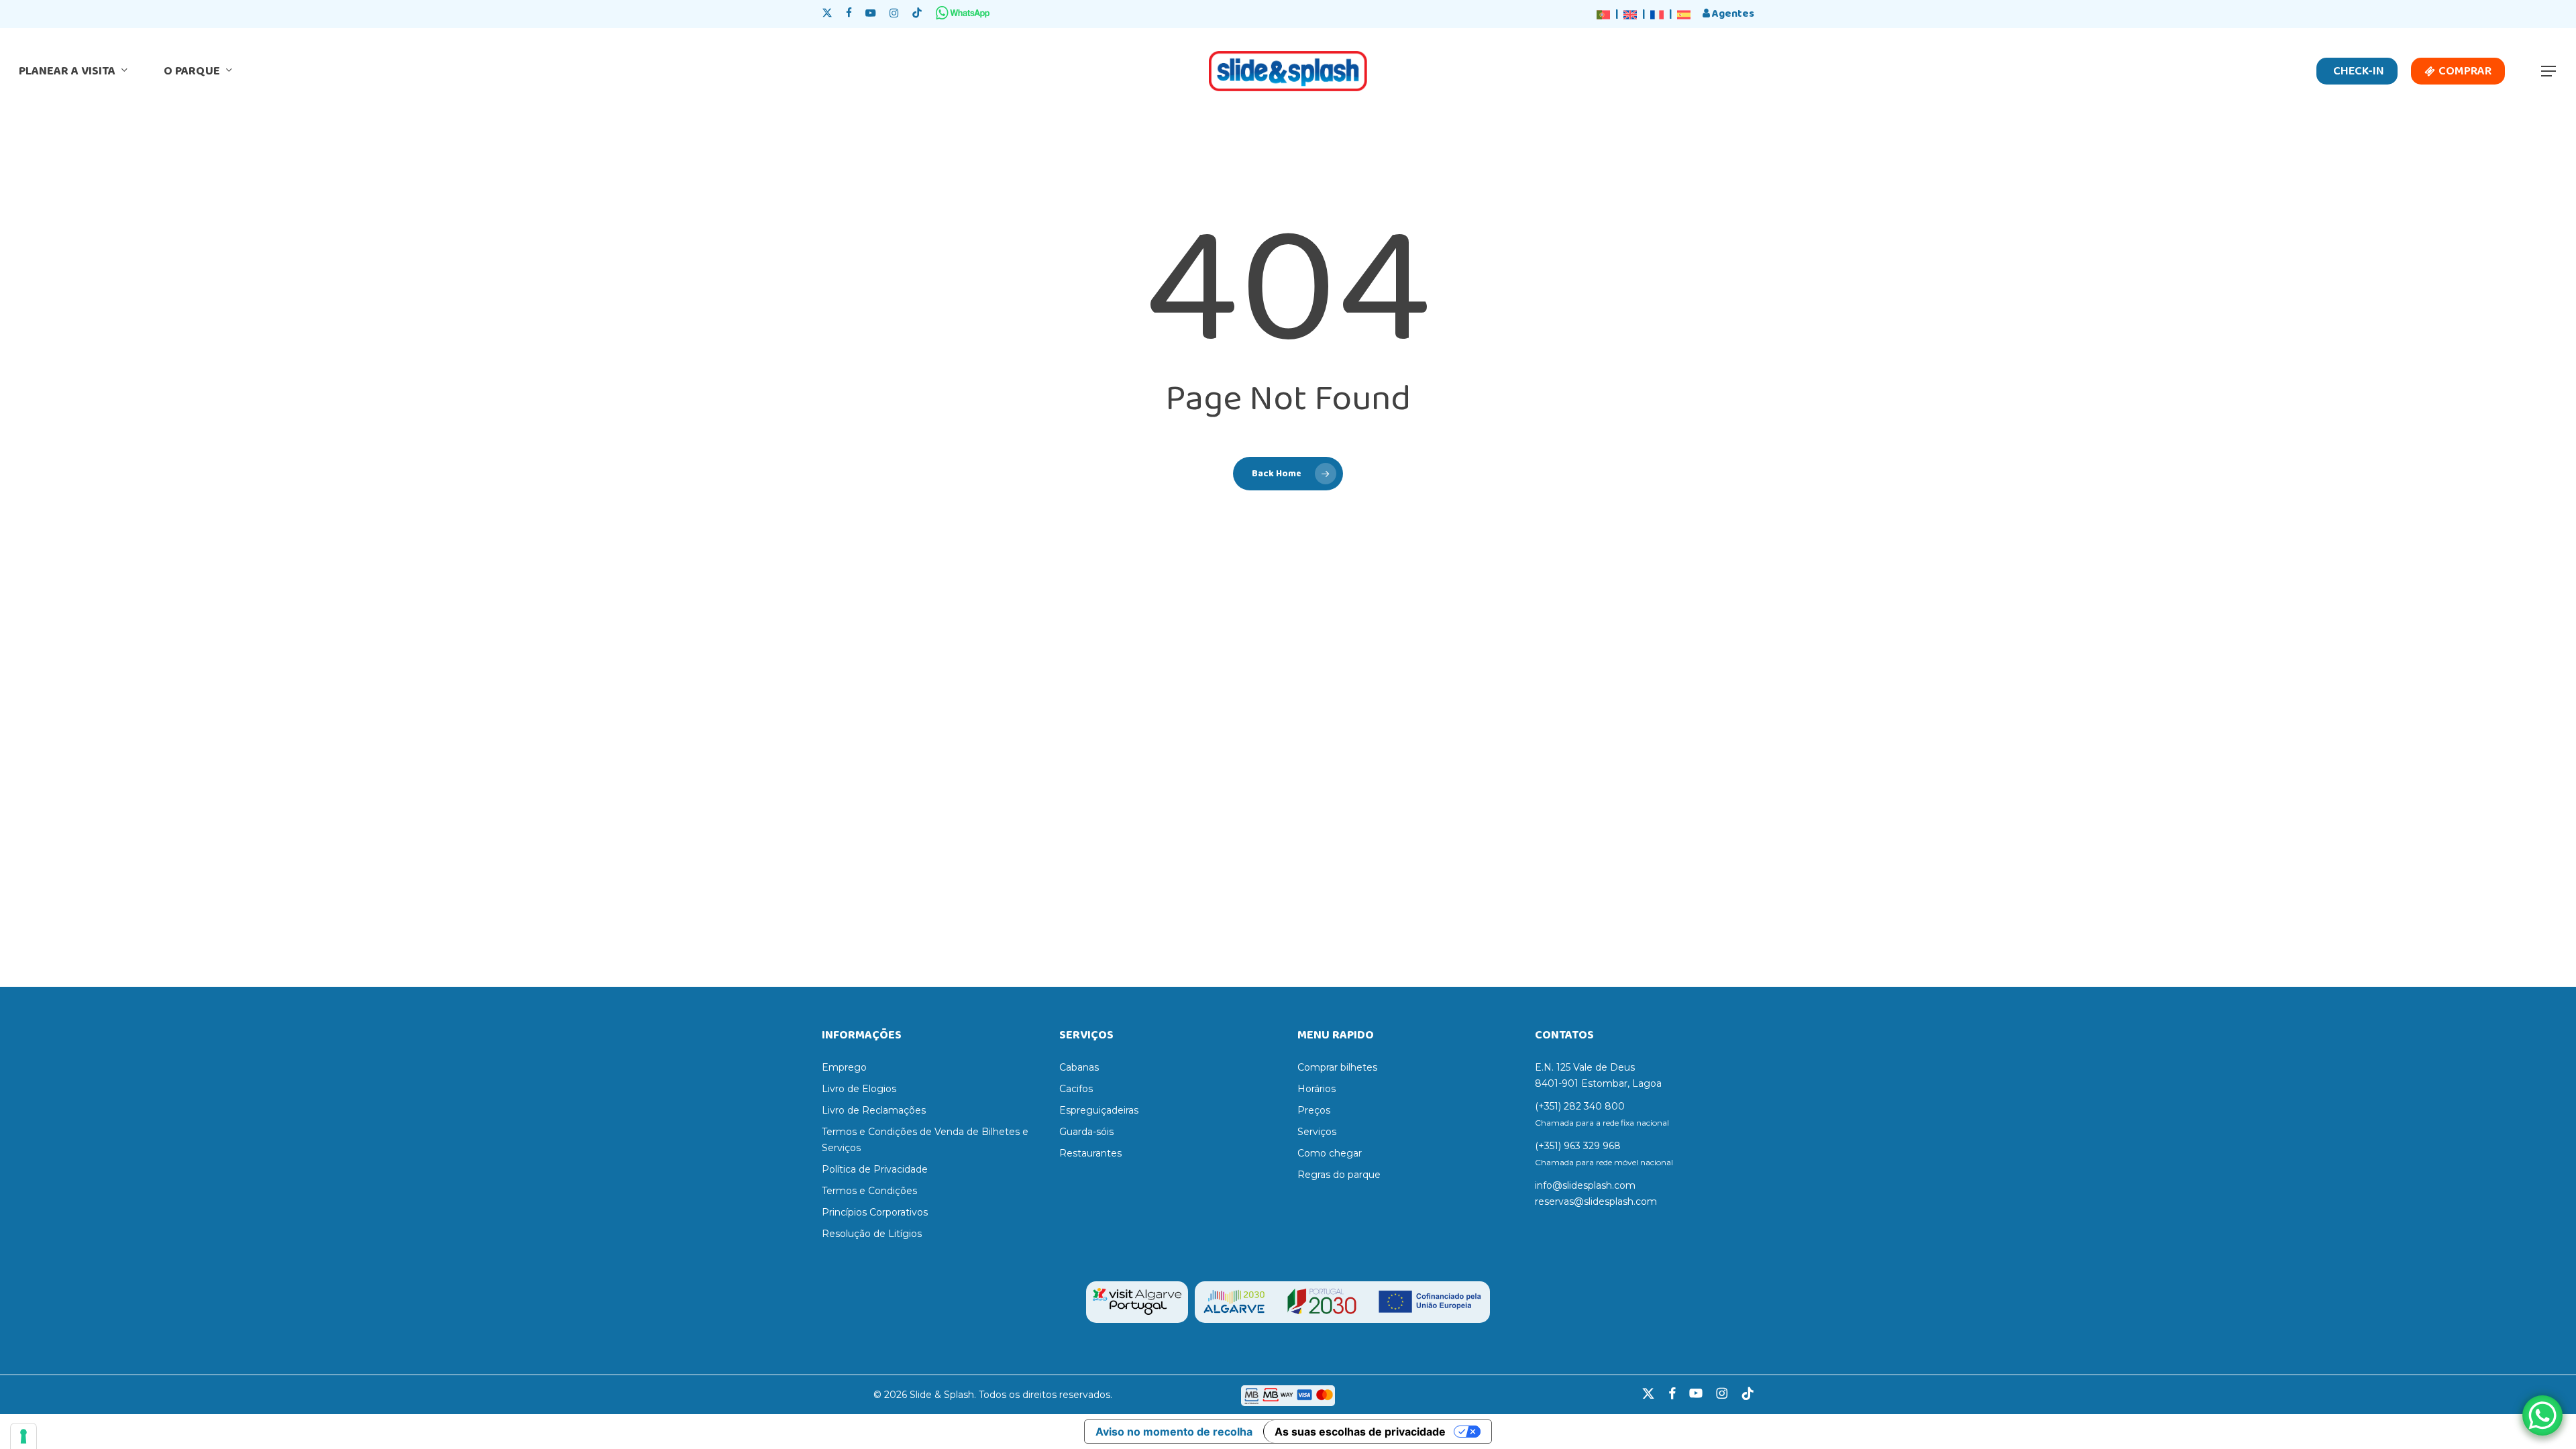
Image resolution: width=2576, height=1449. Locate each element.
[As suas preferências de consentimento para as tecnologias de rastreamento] (23, 1436)
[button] (2549, 71)
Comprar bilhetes (1337, 1067)
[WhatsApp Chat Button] (2542, 1415)
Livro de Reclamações (874, 1110)
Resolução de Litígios (872, 1234)
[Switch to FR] (1657, 15)
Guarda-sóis (1086, 1132)
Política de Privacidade (875, 1169)
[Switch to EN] (1630, 15)
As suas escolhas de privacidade (1360, 1432)
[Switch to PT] (1603, 15)
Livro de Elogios (859, 1089)
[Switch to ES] (1684, 15)
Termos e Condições (869, 1191)
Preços (1314, 1110)
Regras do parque (1339, 1175)
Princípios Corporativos (875, 1212)
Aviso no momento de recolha (1174, 1432)
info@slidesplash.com (1585, 1185)
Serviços (1317, 1132)
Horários (1317, 1089)
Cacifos (1076, 1089)
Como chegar (1330, 1153)
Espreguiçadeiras (1099, 1110)
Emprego (844, 1067)
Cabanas (1079, 1067)
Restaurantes (1090, 1153)
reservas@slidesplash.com (1596, 1201)
